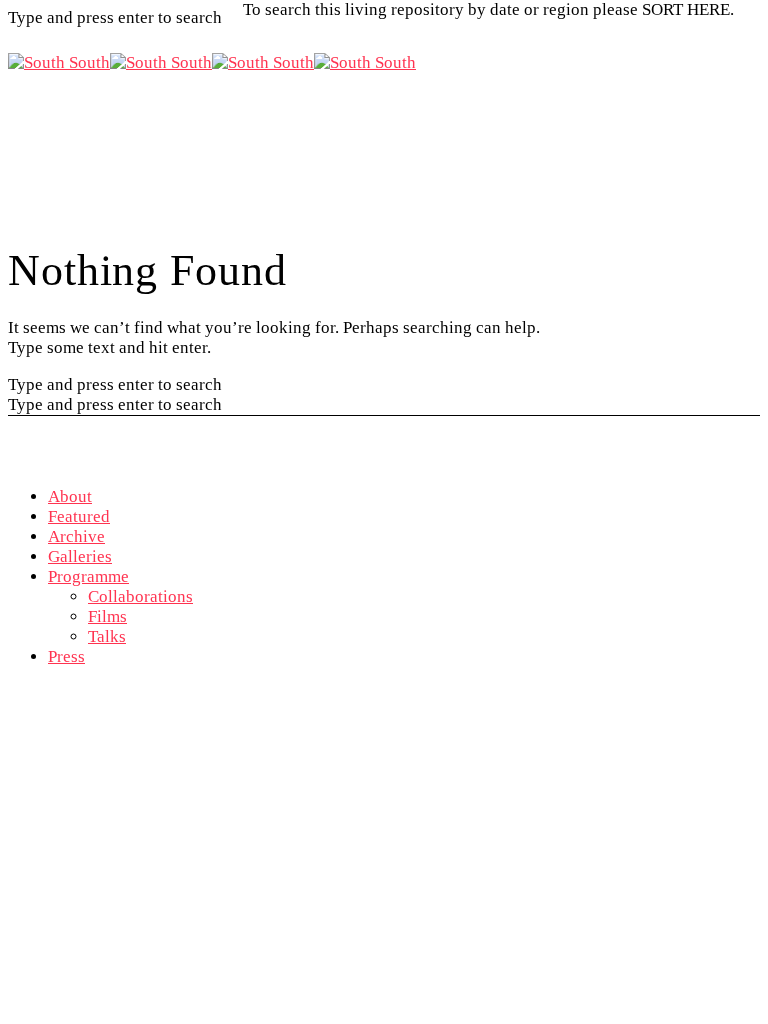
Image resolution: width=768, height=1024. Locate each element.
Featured (79, 516)
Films (107, 616)
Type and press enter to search (115, 384)
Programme (88, 576)
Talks (107, 636)
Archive (76, 536)
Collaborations (140, 596)
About (70, 496)
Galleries (80, 556)
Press (66, 656)
